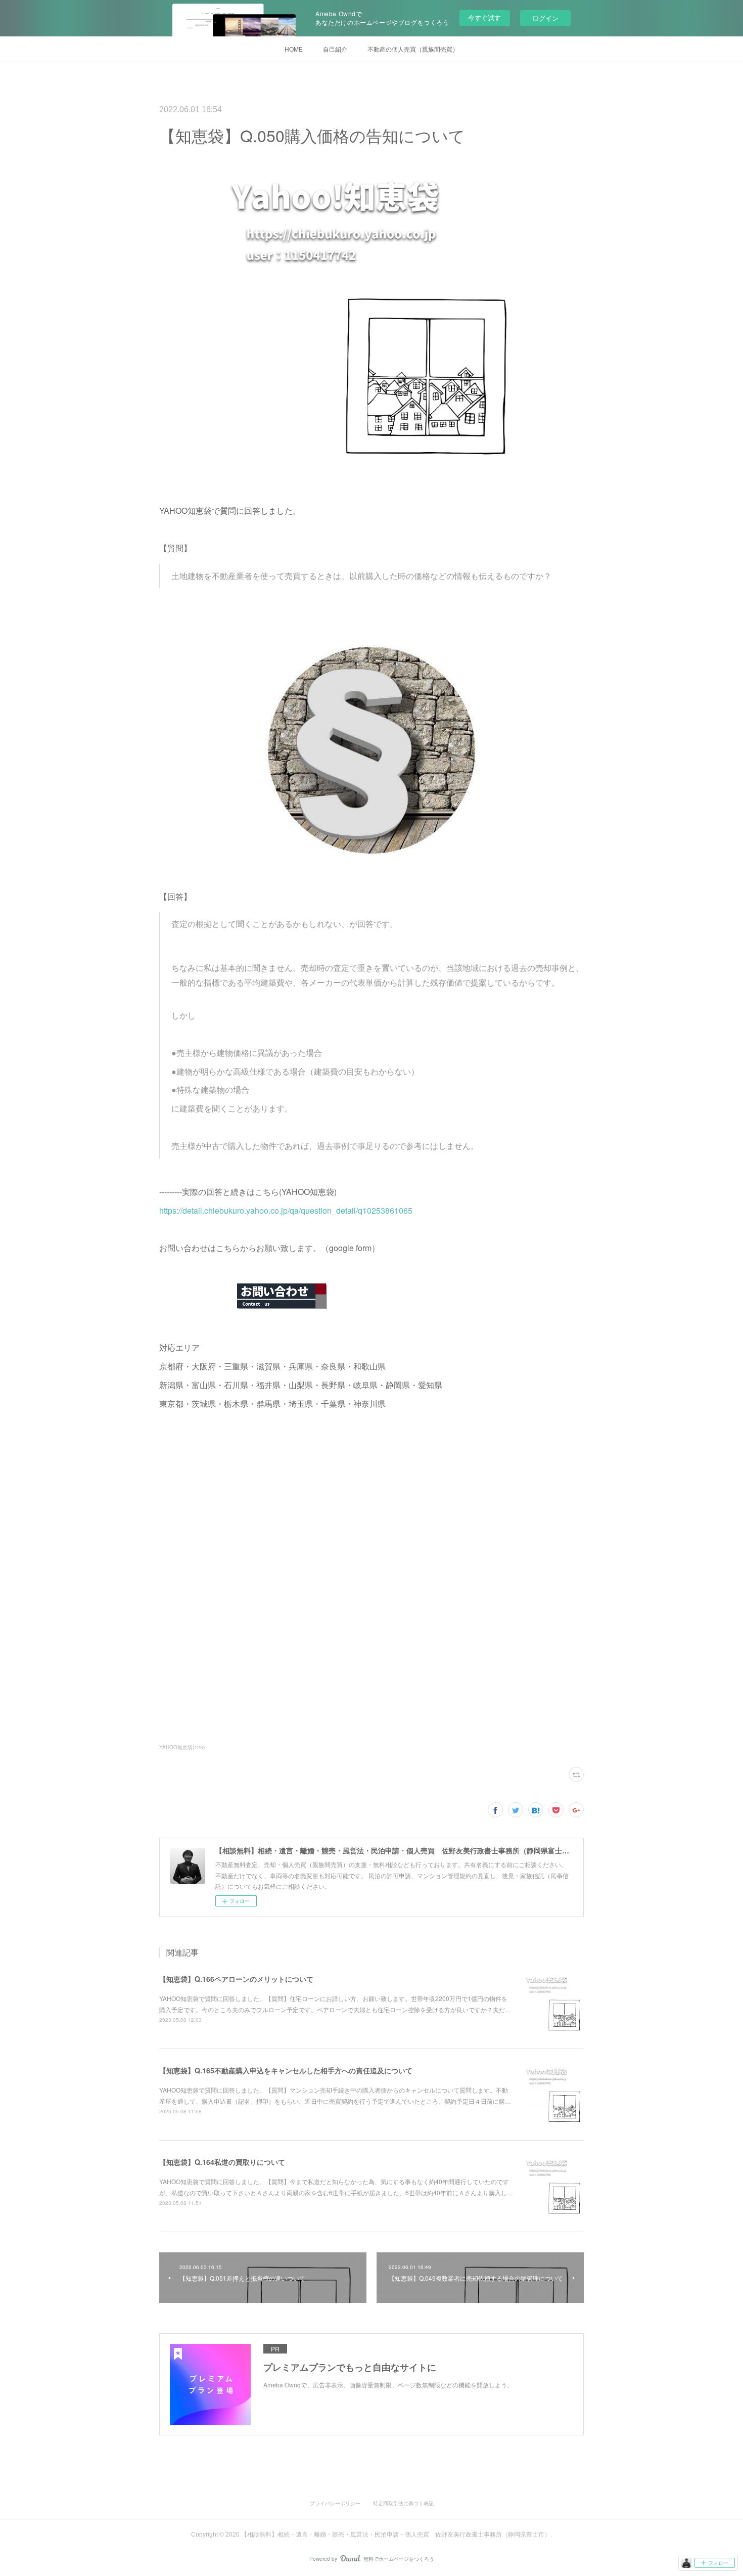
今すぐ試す (484, 17)
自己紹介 (335, 49)
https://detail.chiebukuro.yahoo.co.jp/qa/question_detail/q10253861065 (286, 1210)
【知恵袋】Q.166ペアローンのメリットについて (236, 1979)
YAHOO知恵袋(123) (182, 1747)
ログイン (545, 18)
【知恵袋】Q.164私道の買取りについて (222, 2162)
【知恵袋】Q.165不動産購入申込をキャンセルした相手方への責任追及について (286, 2070)
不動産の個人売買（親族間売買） (413, 49)
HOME (294, 49)
